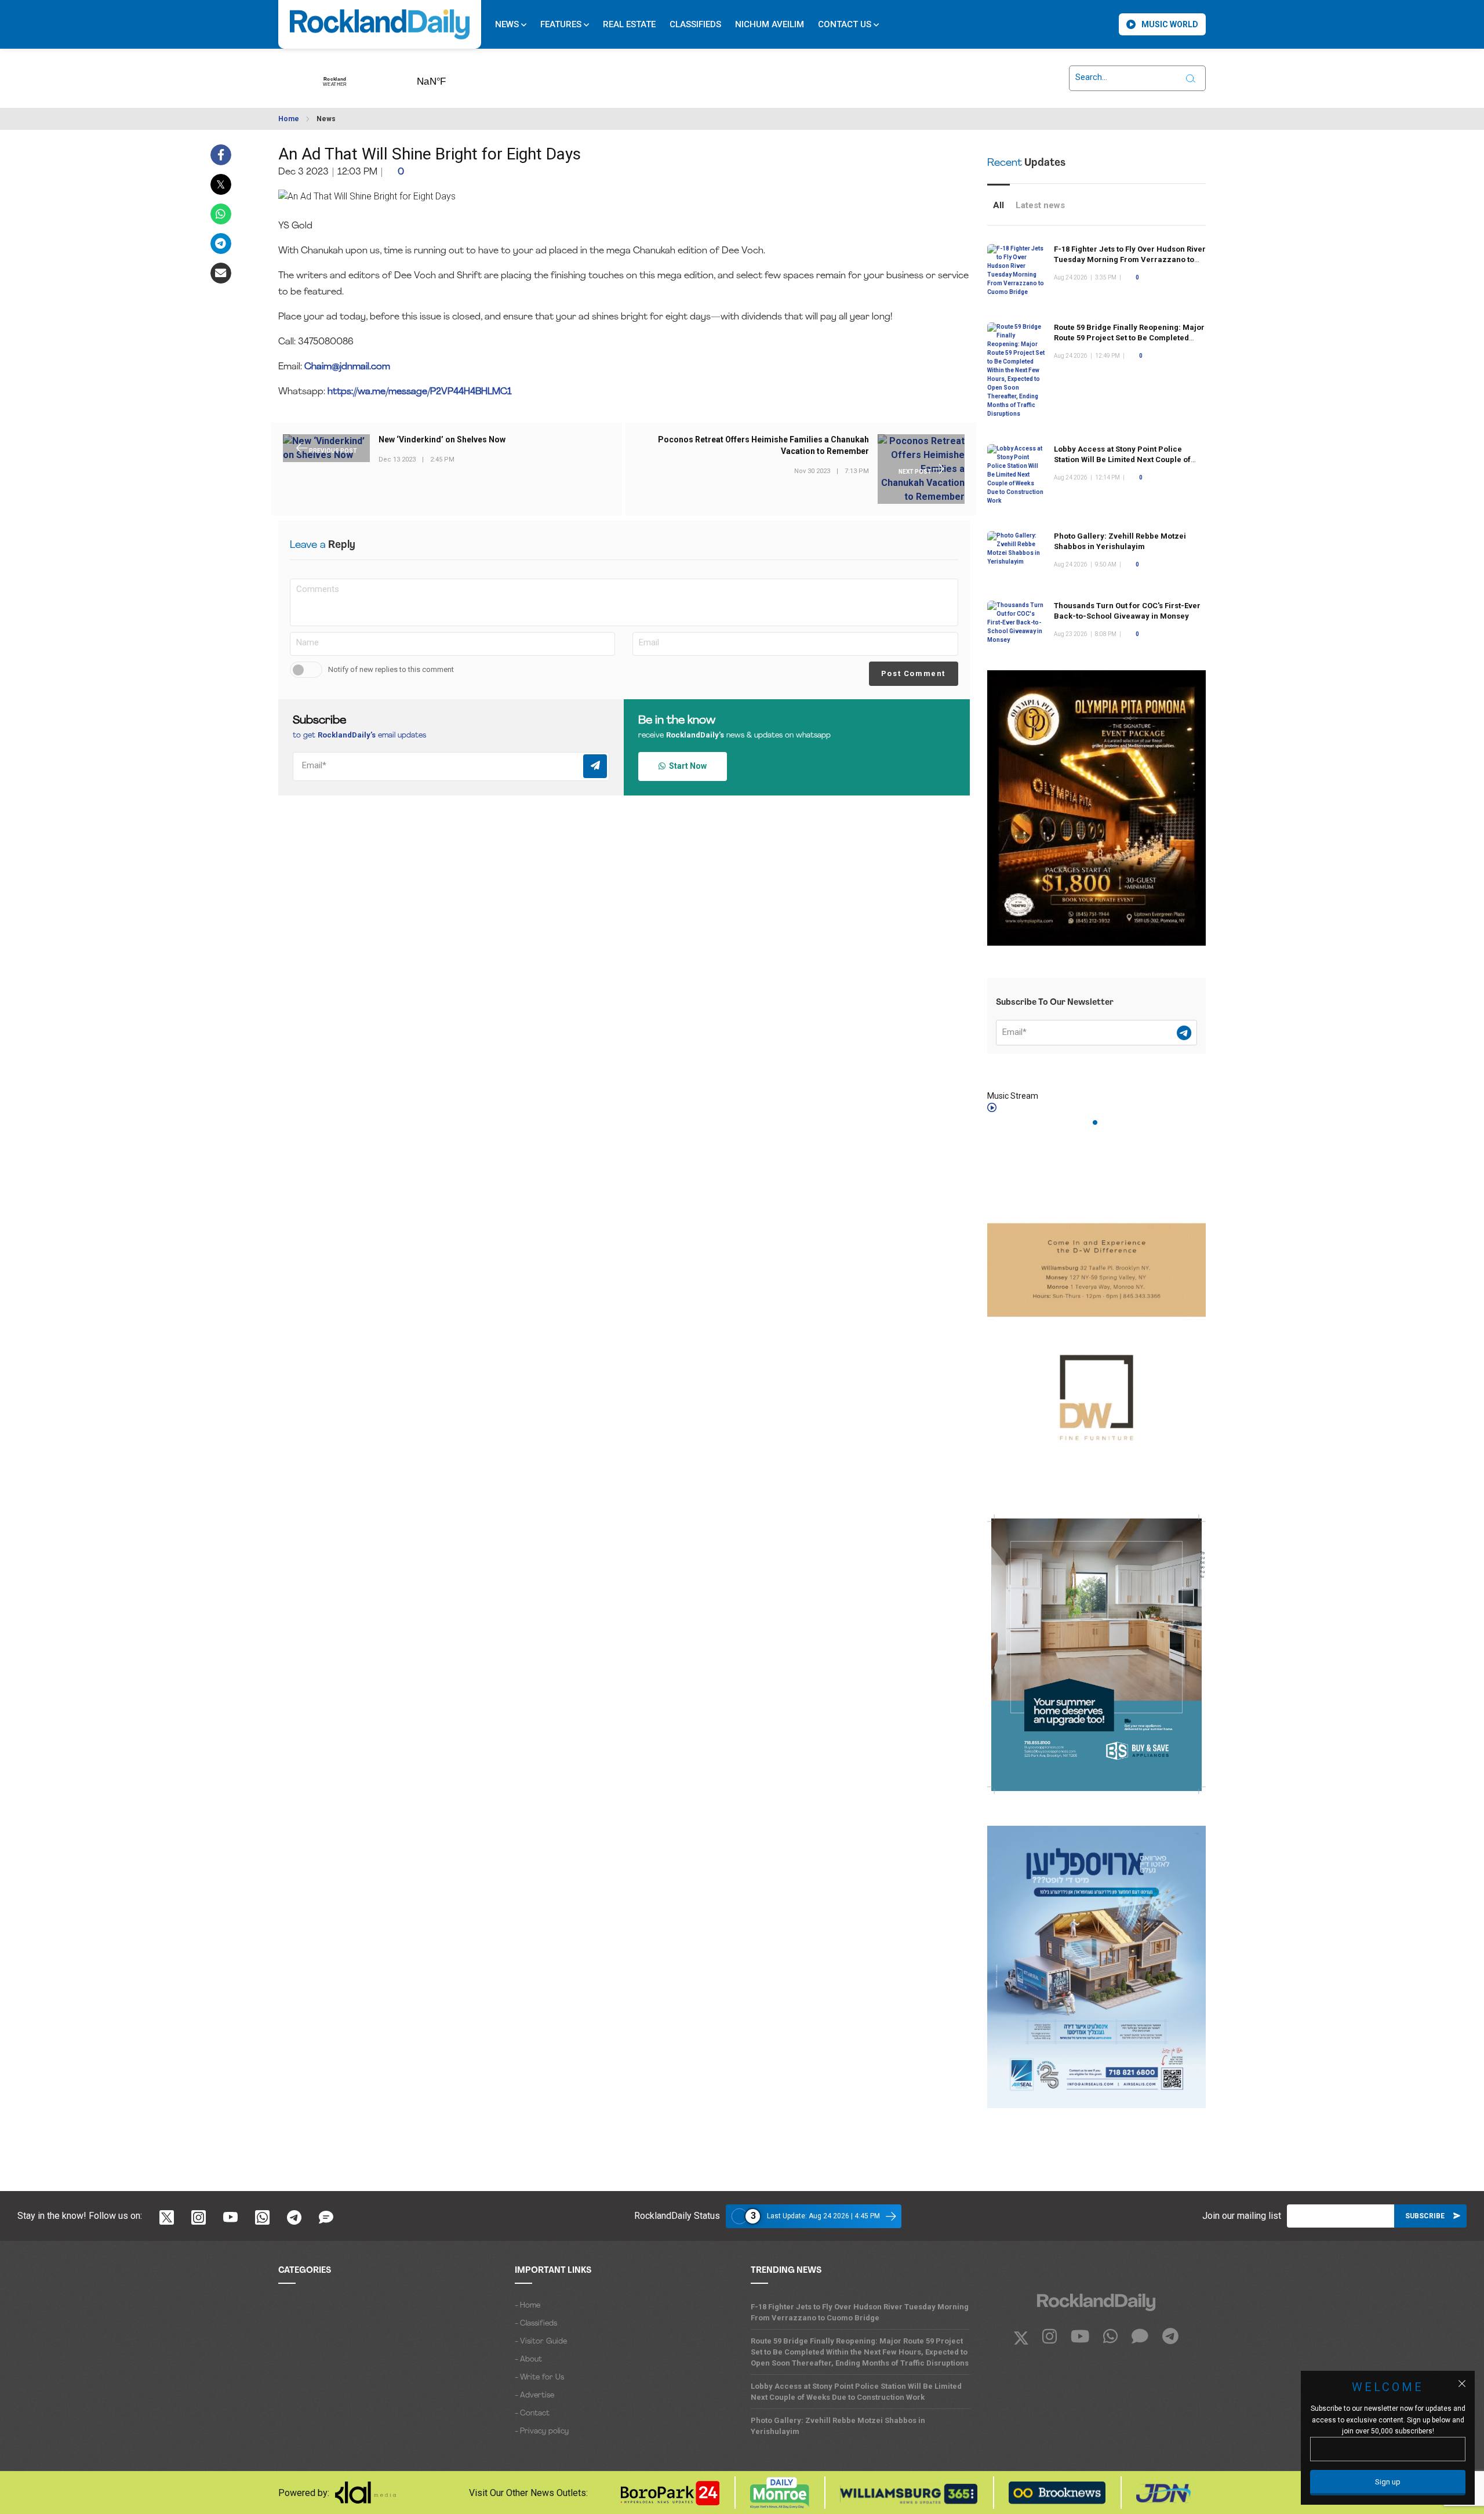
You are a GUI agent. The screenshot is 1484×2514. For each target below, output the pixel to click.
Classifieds (695, 24)
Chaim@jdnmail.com (347, 367)
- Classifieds (536, 2324)
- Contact (532, 2413)
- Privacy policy (542, 2431)
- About (528, 2359)
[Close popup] (1462, 2384)
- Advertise (534, 2395)
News (508, 24)
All (999, 205)
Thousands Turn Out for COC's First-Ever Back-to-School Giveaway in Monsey (1127, 611)
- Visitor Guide (541, 2342)
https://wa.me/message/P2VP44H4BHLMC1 (420, 392)
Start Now (686, 766)
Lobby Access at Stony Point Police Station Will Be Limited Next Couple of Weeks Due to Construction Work (1122, 459)
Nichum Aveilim (770, 24)
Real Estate (629, 24)
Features (562, 24)
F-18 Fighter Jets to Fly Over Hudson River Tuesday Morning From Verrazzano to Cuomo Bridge (1130, 259)
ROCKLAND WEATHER (449, 78)
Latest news (1040, 205)
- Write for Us (539, 2377)
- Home (528, 2306)
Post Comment (913, 673)
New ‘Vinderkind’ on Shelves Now (442, 440)
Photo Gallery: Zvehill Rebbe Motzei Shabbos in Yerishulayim (838, 2426)
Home (289, 119)
